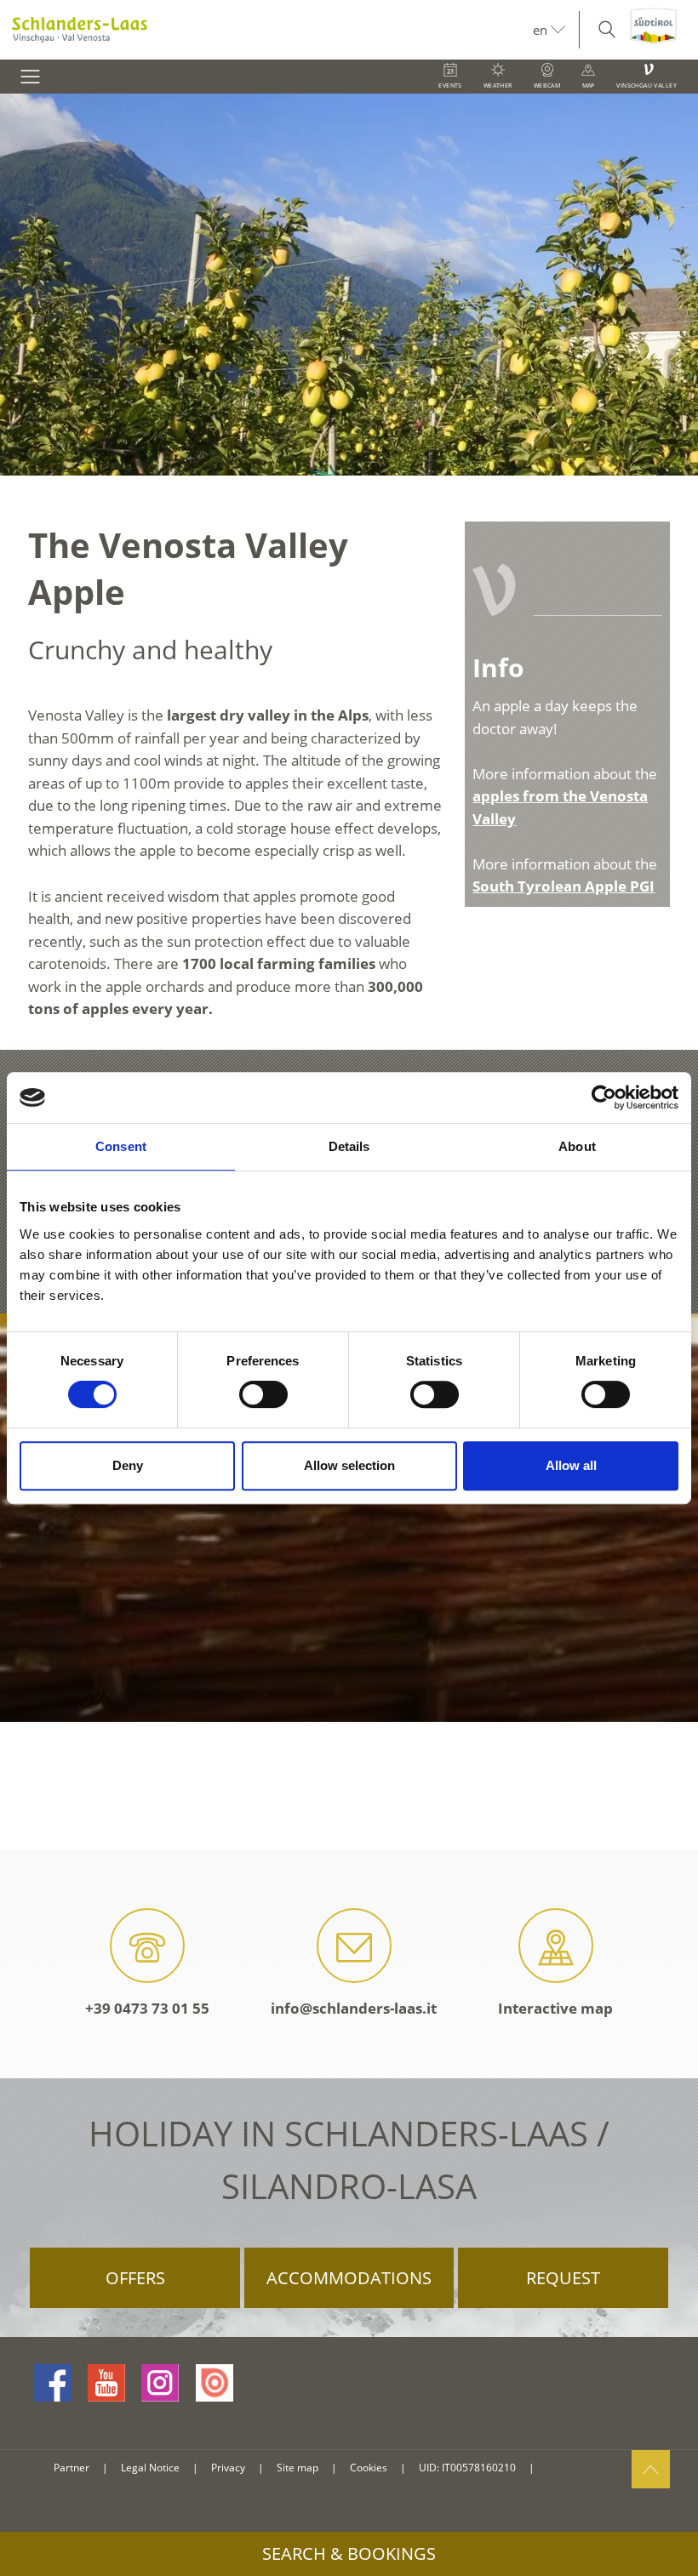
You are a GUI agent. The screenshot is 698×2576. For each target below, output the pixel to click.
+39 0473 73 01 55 (147, 2008)
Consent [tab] (121, 1146)
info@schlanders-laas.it (354, 2008)
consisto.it (568, 2468)
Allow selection (349, 1465)
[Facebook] (53, 2383)
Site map (298, 2468)
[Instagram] (160, 2383)
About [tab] (577, 1146)
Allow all (571, 1465)
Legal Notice (150, 2468)
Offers (135, 2278)
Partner (72, 2468)
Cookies (369, 2468)
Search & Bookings (349, 2553)
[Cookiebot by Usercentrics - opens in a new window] (604, 1097)
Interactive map (555, 2008)
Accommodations (349, 2278)
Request (563, 2278)
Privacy (228, 2468)
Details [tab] (349, 1146)
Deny (128, 1465)
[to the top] (651, 2469)
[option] (349, 285)
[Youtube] (106, 2383)
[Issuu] (215, 2383)
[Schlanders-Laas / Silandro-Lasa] (266, 30)
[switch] (263, 1394)
